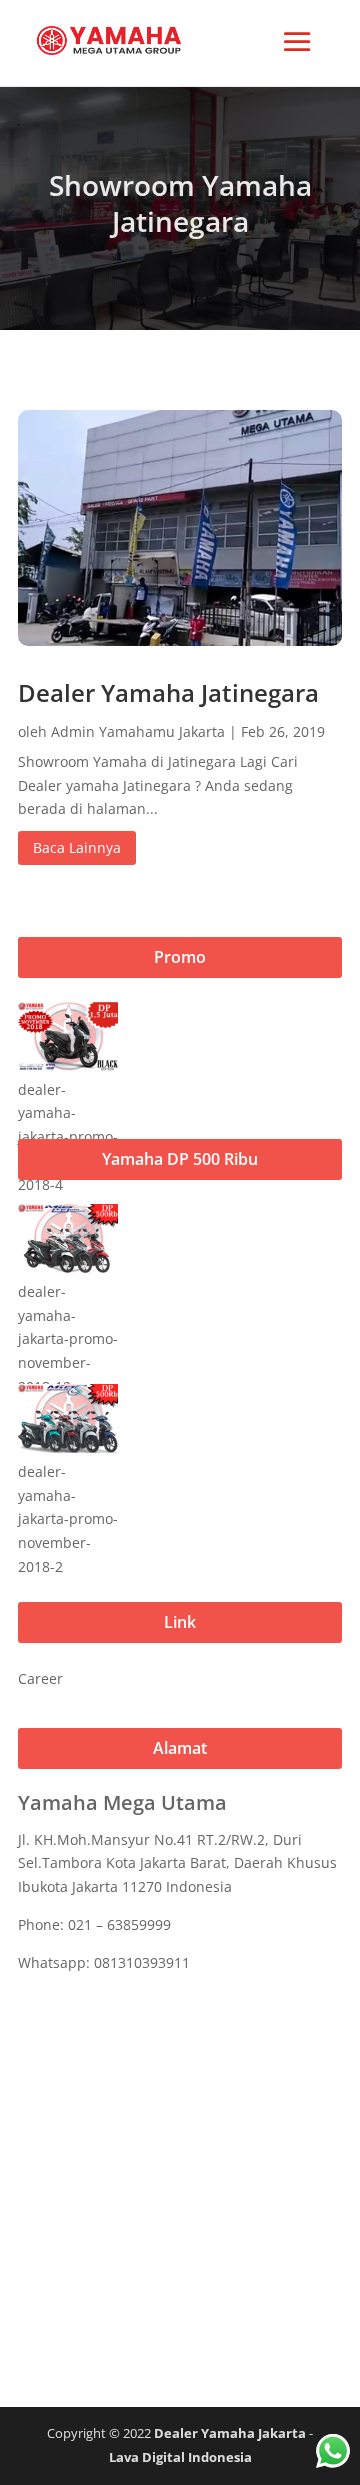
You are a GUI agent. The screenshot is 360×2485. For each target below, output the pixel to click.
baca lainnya (77, 847)
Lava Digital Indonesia (180, 2457)
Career (40, 1678)
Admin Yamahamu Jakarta (138, 731)
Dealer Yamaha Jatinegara (168, 692)
